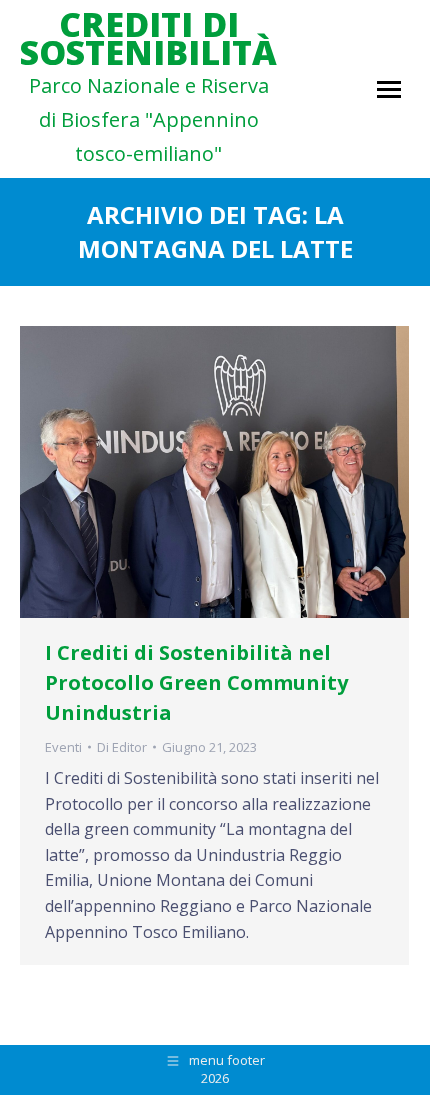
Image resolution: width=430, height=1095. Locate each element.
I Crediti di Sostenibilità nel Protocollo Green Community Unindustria (196, 682)
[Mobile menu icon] (389, 89)
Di (122, 747)
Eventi (63, 747)
